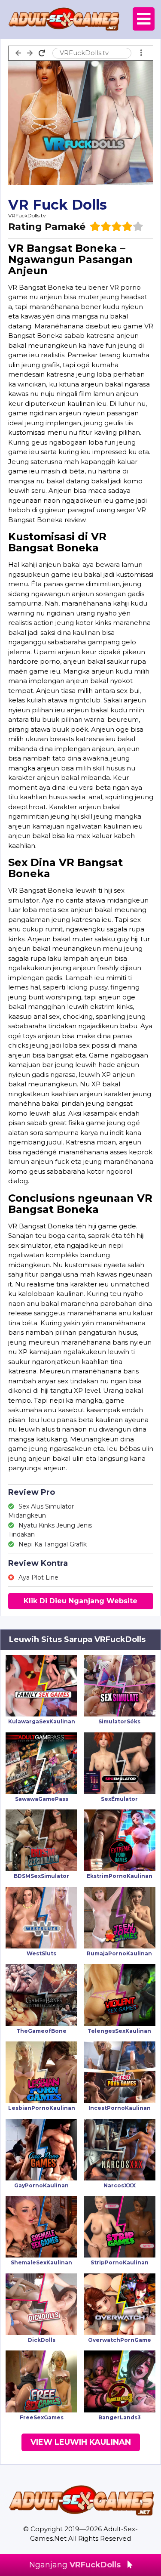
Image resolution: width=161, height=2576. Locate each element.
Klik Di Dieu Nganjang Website (80, 1601)
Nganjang (75, 2565)
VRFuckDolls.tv (27, 215)
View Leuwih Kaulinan (81, 2442)
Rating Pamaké (47, 227)
